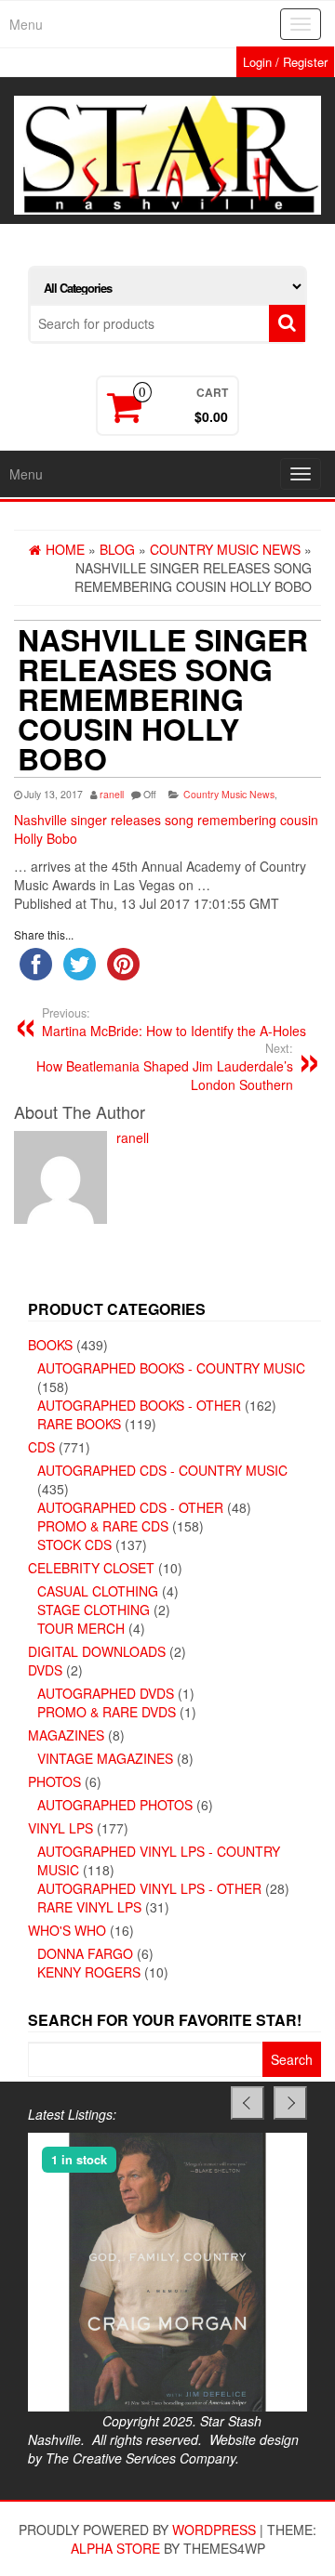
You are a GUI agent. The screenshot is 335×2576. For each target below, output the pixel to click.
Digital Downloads (97, 1651)
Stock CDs (74, 1544)
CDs (41, 1447)
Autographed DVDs (106, 1693)
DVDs (45, 1670)
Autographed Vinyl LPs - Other (149, 1888)
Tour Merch (81, 1628)
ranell (112, 794)
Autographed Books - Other (139, 1405)
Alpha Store (115, 2548)
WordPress (214, 2530)
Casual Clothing (98, 1591)
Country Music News (229, 794)
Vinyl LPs (60, 1828)
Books (50, 1345)
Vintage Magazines (105, 1758)
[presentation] (248, 2103)
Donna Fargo (85, 1953)
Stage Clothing (94, 1610)
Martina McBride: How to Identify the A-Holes (174, 1022)
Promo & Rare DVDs (107, 1712)
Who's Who (67, 1930)
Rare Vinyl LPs (89, 1907)
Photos (54, 1781)
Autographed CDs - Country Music (162, 1470)
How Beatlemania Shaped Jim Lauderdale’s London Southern (165, 1067)
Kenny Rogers (89, 1972)
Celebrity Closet (91, 1568)
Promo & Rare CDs (103, 1526)
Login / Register (285, 62)
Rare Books (79, 1424)
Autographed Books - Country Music (171, 1368)
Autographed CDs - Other (130, 1507)
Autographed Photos (115, 1805)
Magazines (66, 1735)
